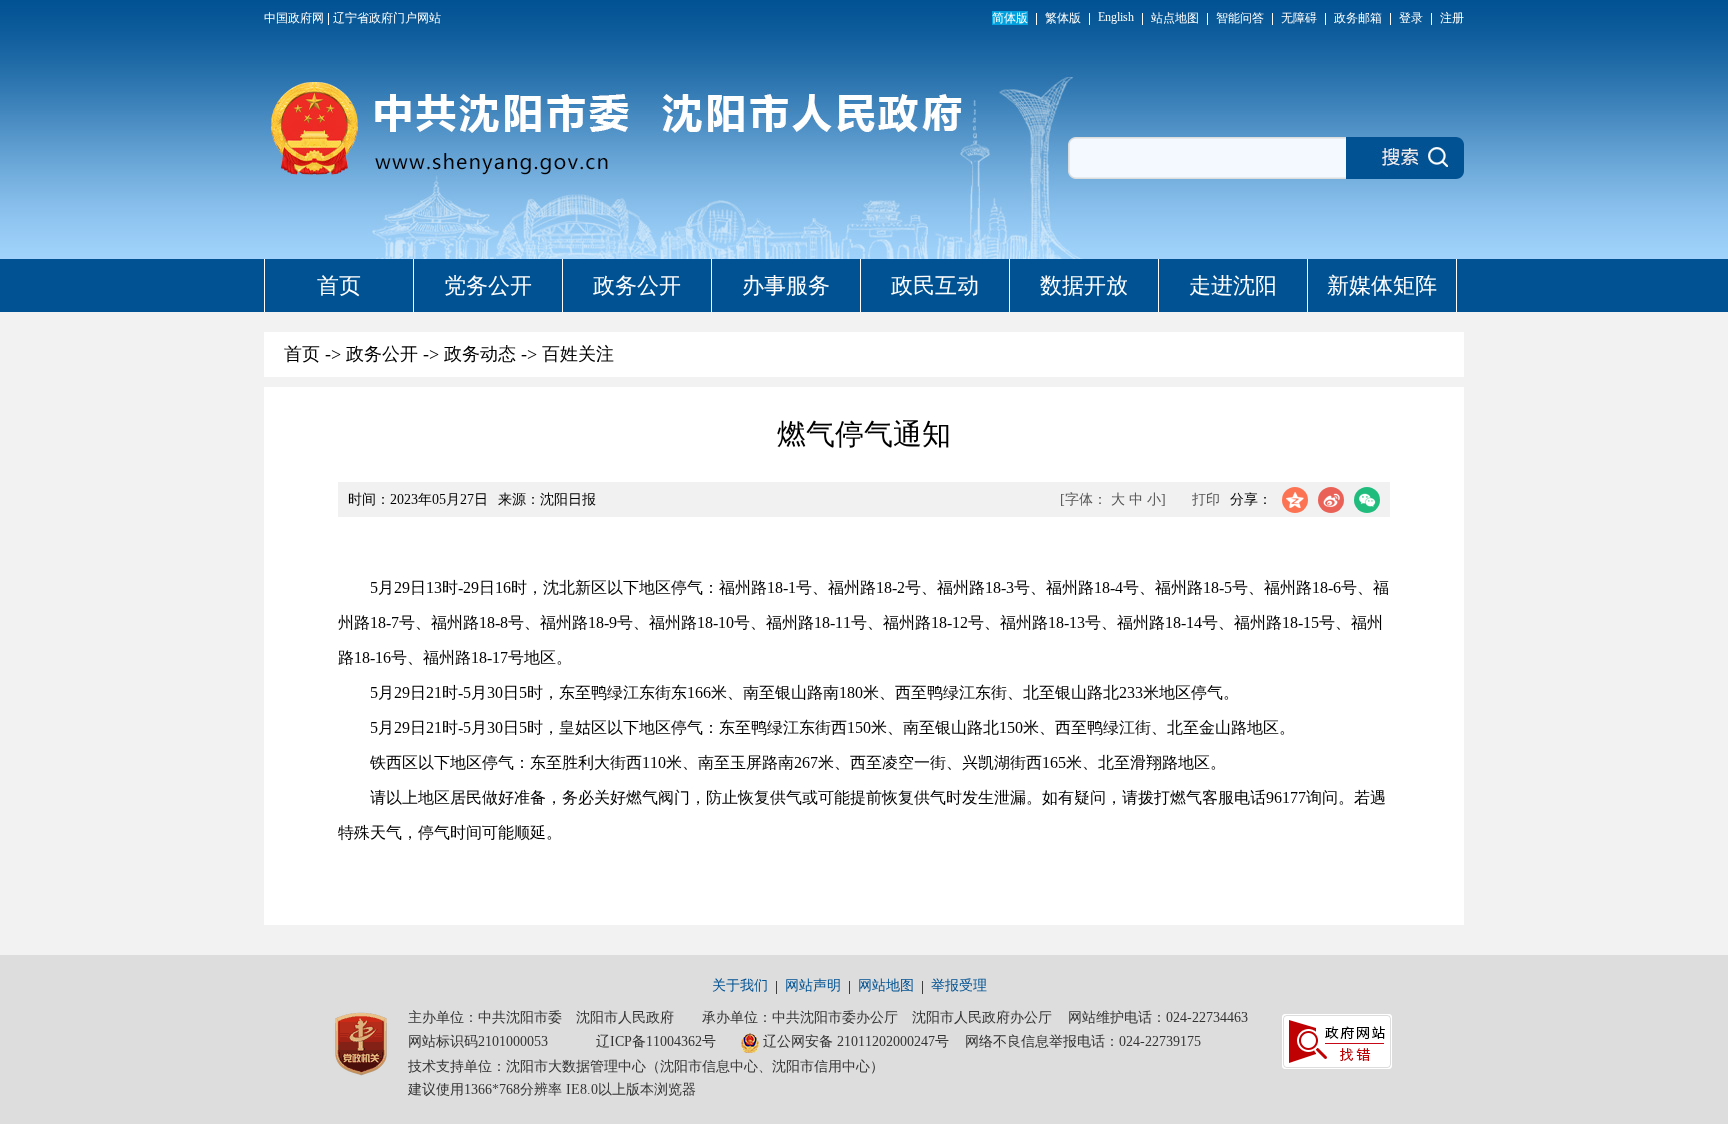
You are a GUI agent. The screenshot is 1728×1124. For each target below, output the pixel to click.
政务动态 (480, 354)
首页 (339, 285)
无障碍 (1299, 18)
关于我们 (740, 985)
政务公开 (637, 285)
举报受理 (959, 985)
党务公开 (488, 285)
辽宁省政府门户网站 (387, 18)
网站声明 (813, 985)
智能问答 (1240, 18)
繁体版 (1063, 18)
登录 (1411, 18)
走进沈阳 (1233, 285)
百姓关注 (578, 354)
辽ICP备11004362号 (656, 1041)
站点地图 (1175, 18)
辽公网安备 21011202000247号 (856, 1041)
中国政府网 (294, 18)
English (1116, 17)
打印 (1206, 499)
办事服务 (786, 285)
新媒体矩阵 (1382, 285)
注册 (1452, 18)
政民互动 (935, 285)
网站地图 (886, 985)
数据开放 (1084, 285)
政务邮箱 (1358, 18)
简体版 (1010, 18)
